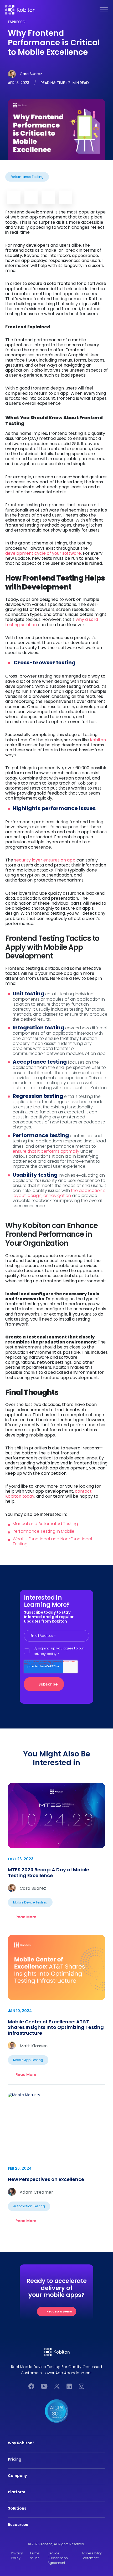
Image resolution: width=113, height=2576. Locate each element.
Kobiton (97, 740)
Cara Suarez (31, 74)
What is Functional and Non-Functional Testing (52, 1541)
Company (17, 2476)
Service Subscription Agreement (58, 2558)
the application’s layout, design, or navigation (59, 1193)
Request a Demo (59, 2311)
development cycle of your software (43, 553)
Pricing (15, 2459)
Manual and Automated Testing (45, 1524)
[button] (108, 10)
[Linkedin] (31, 197)
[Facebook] (48, 197)
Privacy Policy (17, 2556)
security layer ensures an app (45, 860)
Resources (18, 2525)
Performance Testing (27, 177)
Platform (17, 2492)
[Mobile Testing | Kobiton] (20, 10)
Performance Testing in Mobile (43, 1531)
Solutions (17, 2508)
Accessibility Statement (92, 2556)
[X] (65, 197)
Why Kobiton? (21, 2443)
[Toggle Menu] (104, 10)
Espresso (17, 22)
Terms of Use (35, 2556)
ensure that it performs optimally (46, 1151)
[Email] (14, 197)
